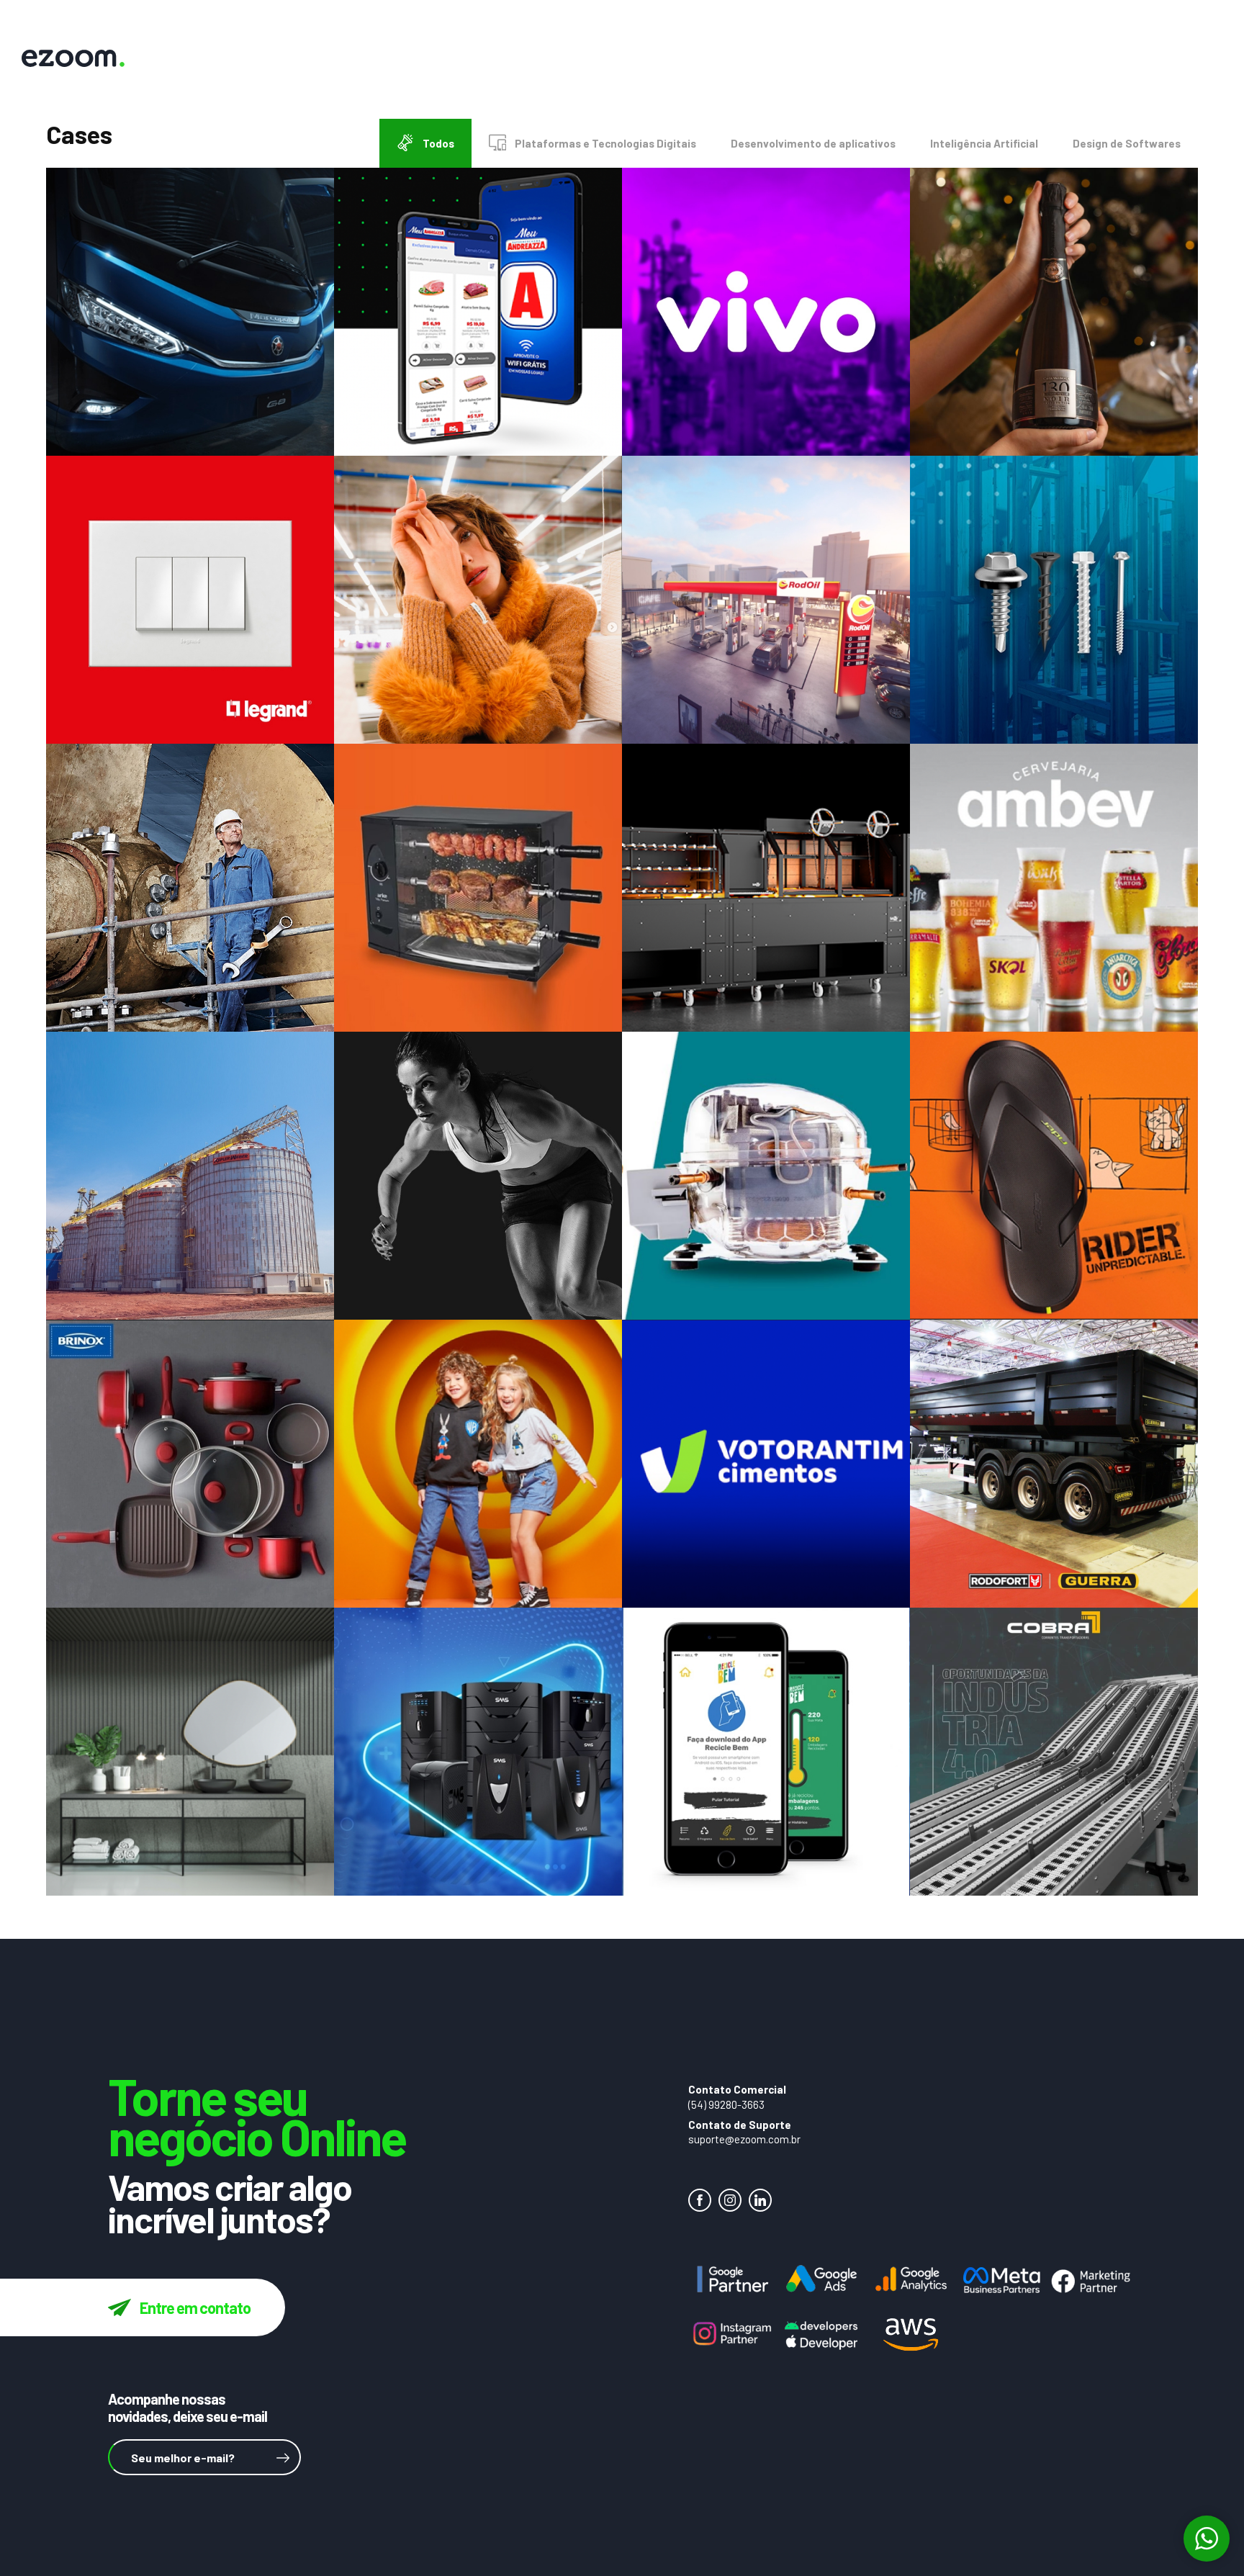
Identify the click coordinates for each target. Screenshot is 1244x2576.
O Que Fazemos (727, 60)
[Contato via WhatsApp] (1207, 2539)
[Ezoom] (1150, 60)
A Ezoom (634, 60)
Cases (815, 60)
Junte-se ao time (992, 60)
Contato (889, 60)
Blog (1086, 60)
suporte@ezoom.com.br (744, 2139)
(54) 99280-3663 (726, 2104)
